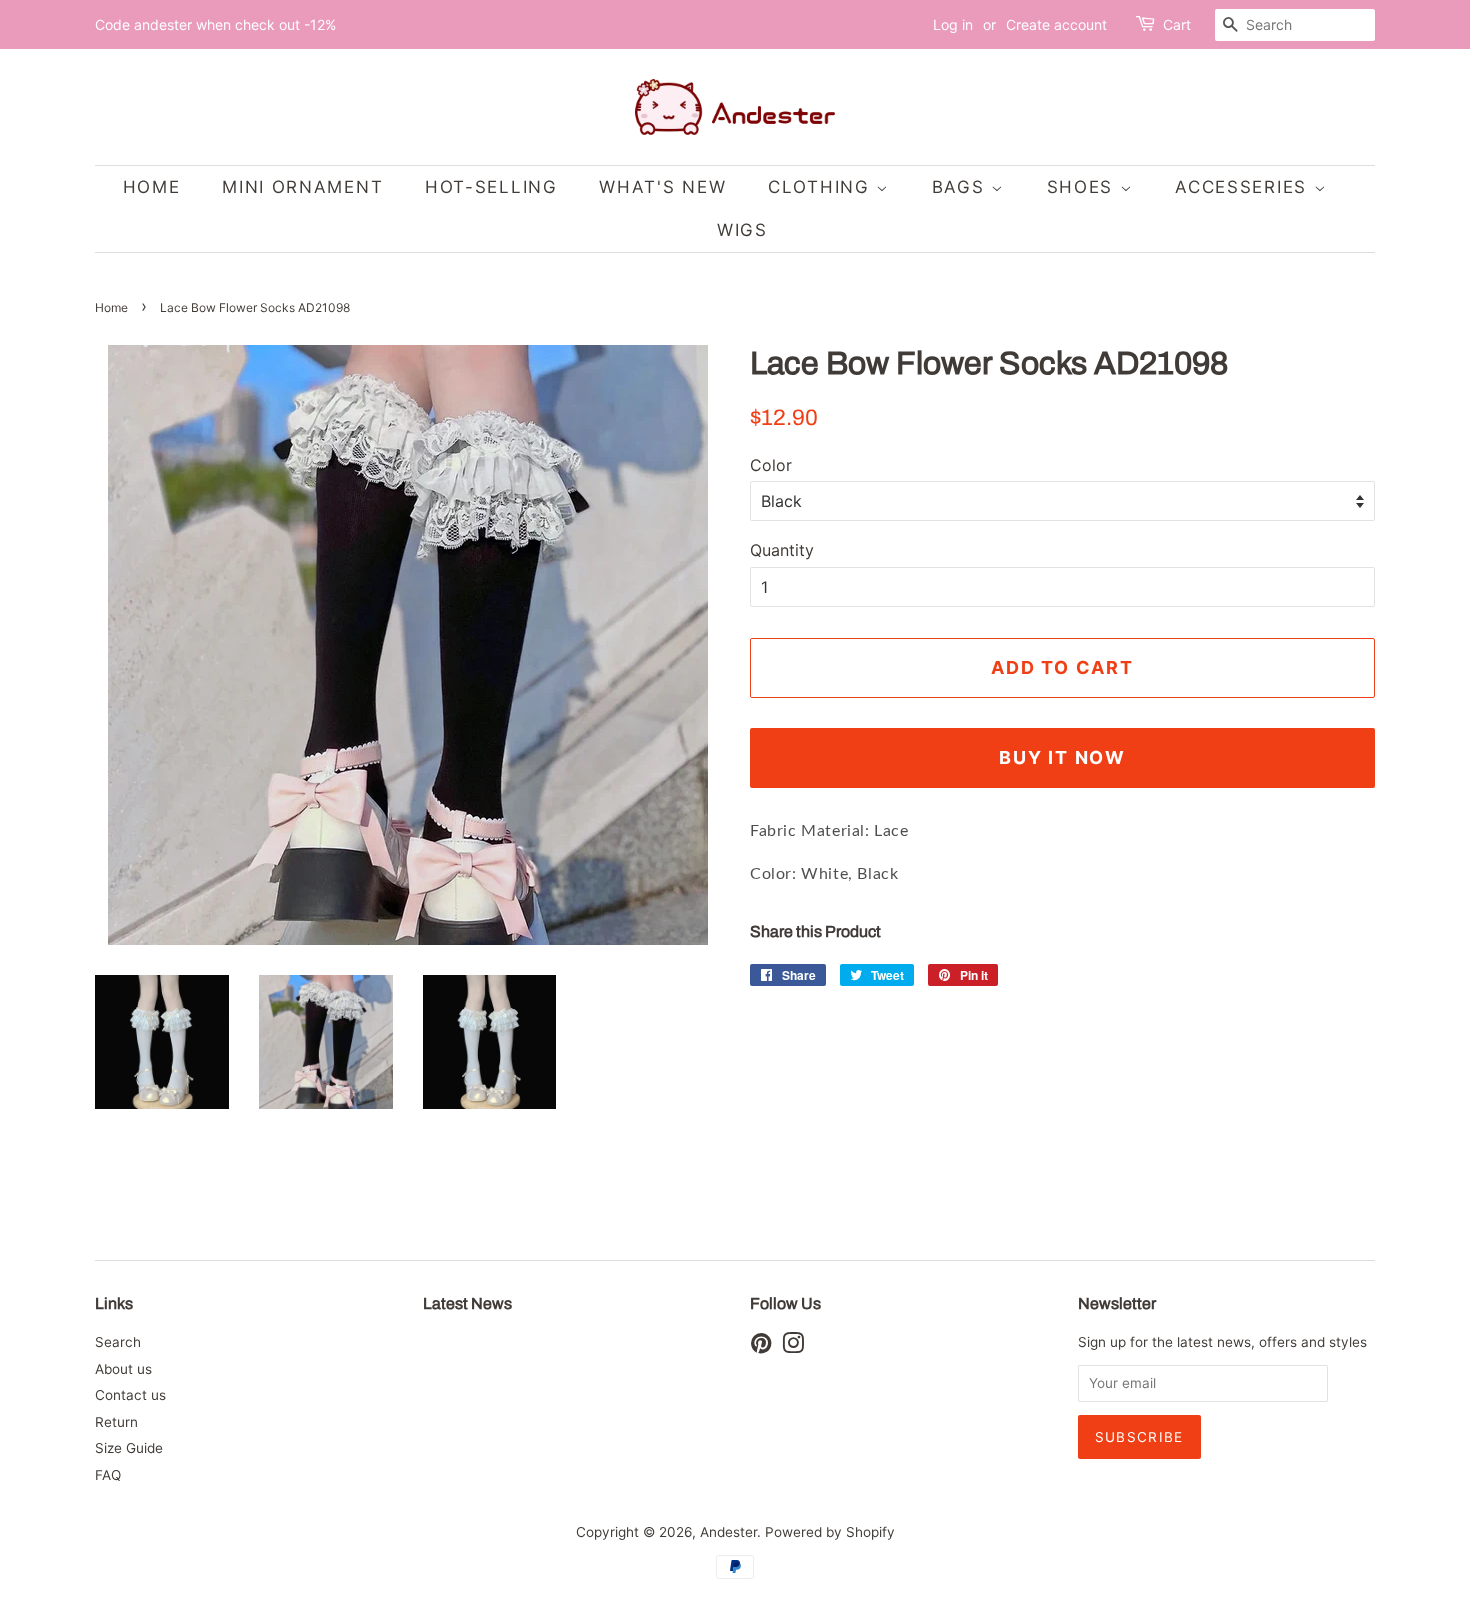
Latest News (467, 1303)
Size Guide (129, 1448)
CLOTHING (822, 187)
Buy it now (1062, 757)
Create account (1056, 24)
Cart (1177, 24)
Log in (953, 24)
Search (118, 1342)
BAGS (962, 187)
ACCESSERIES (1244, 187)
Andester (728, 1532)
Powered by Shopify (830, 1532)
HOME (152, 187)
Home (111, 307)
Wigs (742, 230)
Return (116, 1422)
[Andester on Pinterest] (761, 1347)
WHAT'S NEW (662, 187)
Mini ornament (302, 187)
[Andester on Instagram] (793, 1347)
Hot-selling (491, 187)
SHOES (1083, 187)
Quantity (782, 550)
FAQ (108, 1475)
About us (123, 1369)
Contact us (130, 1395)
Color (771, 465)
